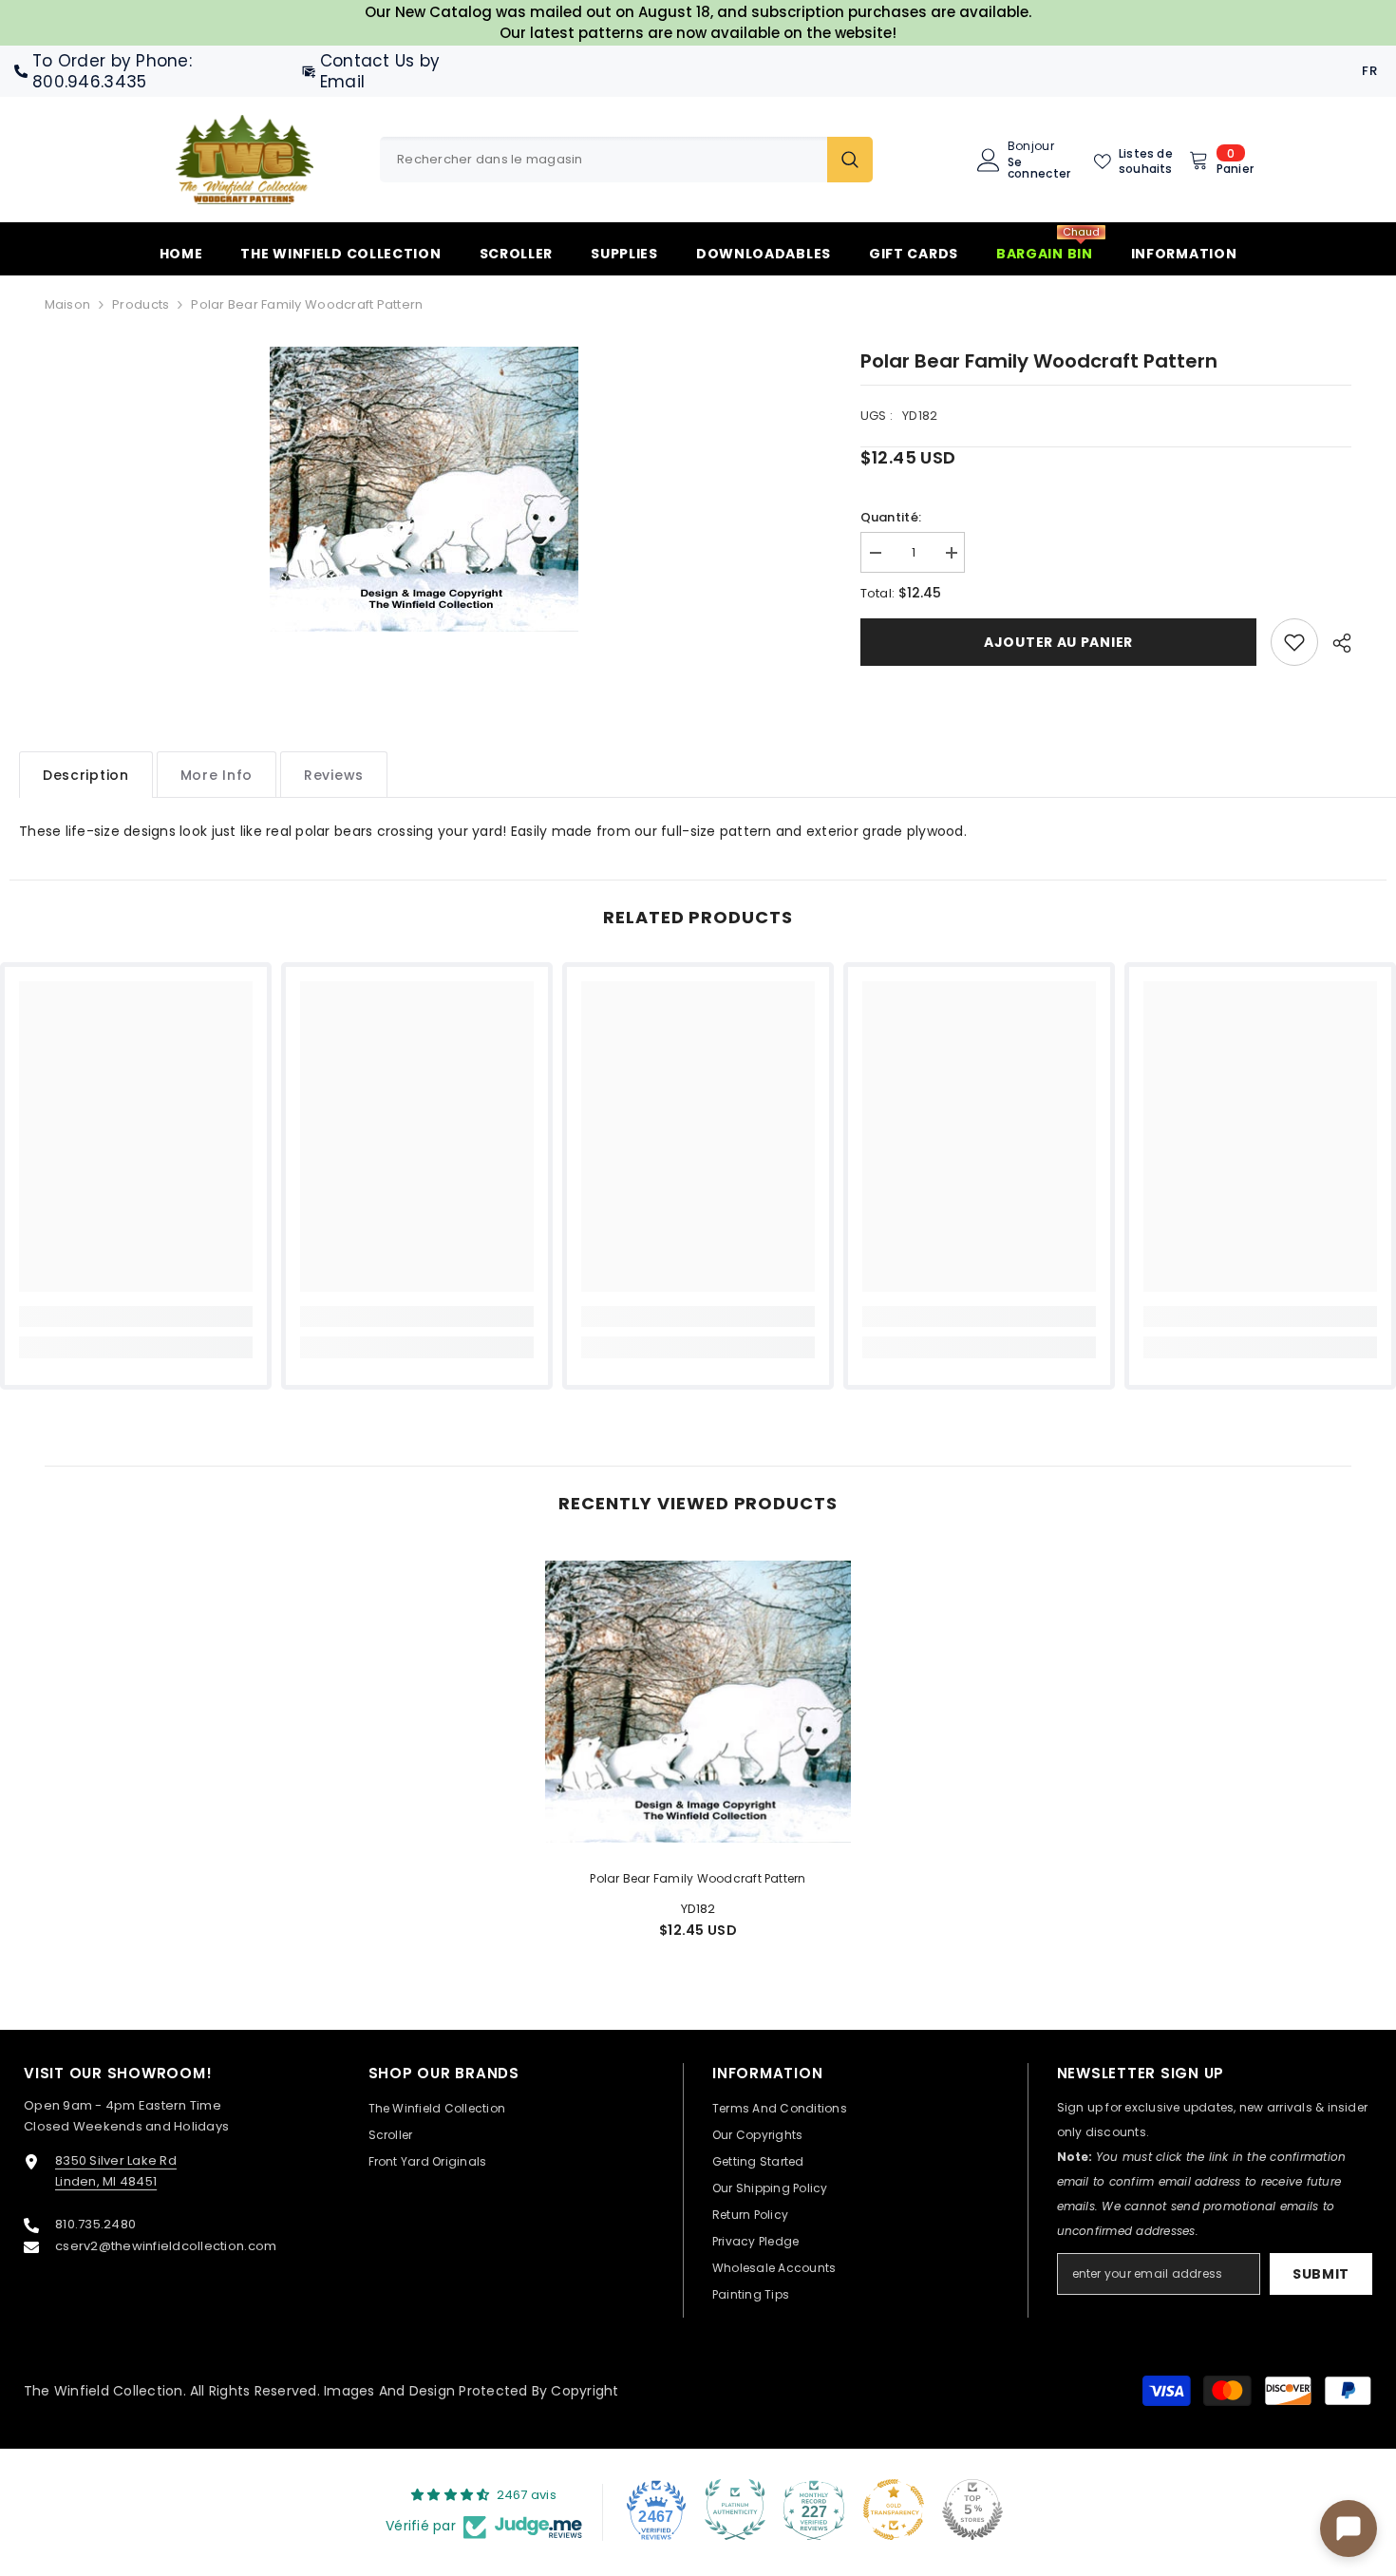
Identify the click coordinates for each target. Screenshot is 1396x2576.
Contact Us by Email (380, 71)
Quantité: (891, 517)
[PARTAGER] (1335, 643)
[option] (424, 489)
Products (141, 304)
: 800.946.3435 (112, 71)
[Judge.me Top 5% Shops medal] (972, 2510)
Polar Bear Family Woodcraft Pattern (698, 1878)
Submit (1321, 2274)
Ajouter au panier (1058, 642)
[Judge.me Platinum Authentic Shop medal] (735, 2510)
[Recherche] (626, 160)
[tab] (86, 775)
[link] (1294, 642)
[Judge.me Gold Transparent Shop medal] (894, 2510)
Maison (68, 304)
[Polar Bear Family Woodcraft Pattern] (698, 1701)
